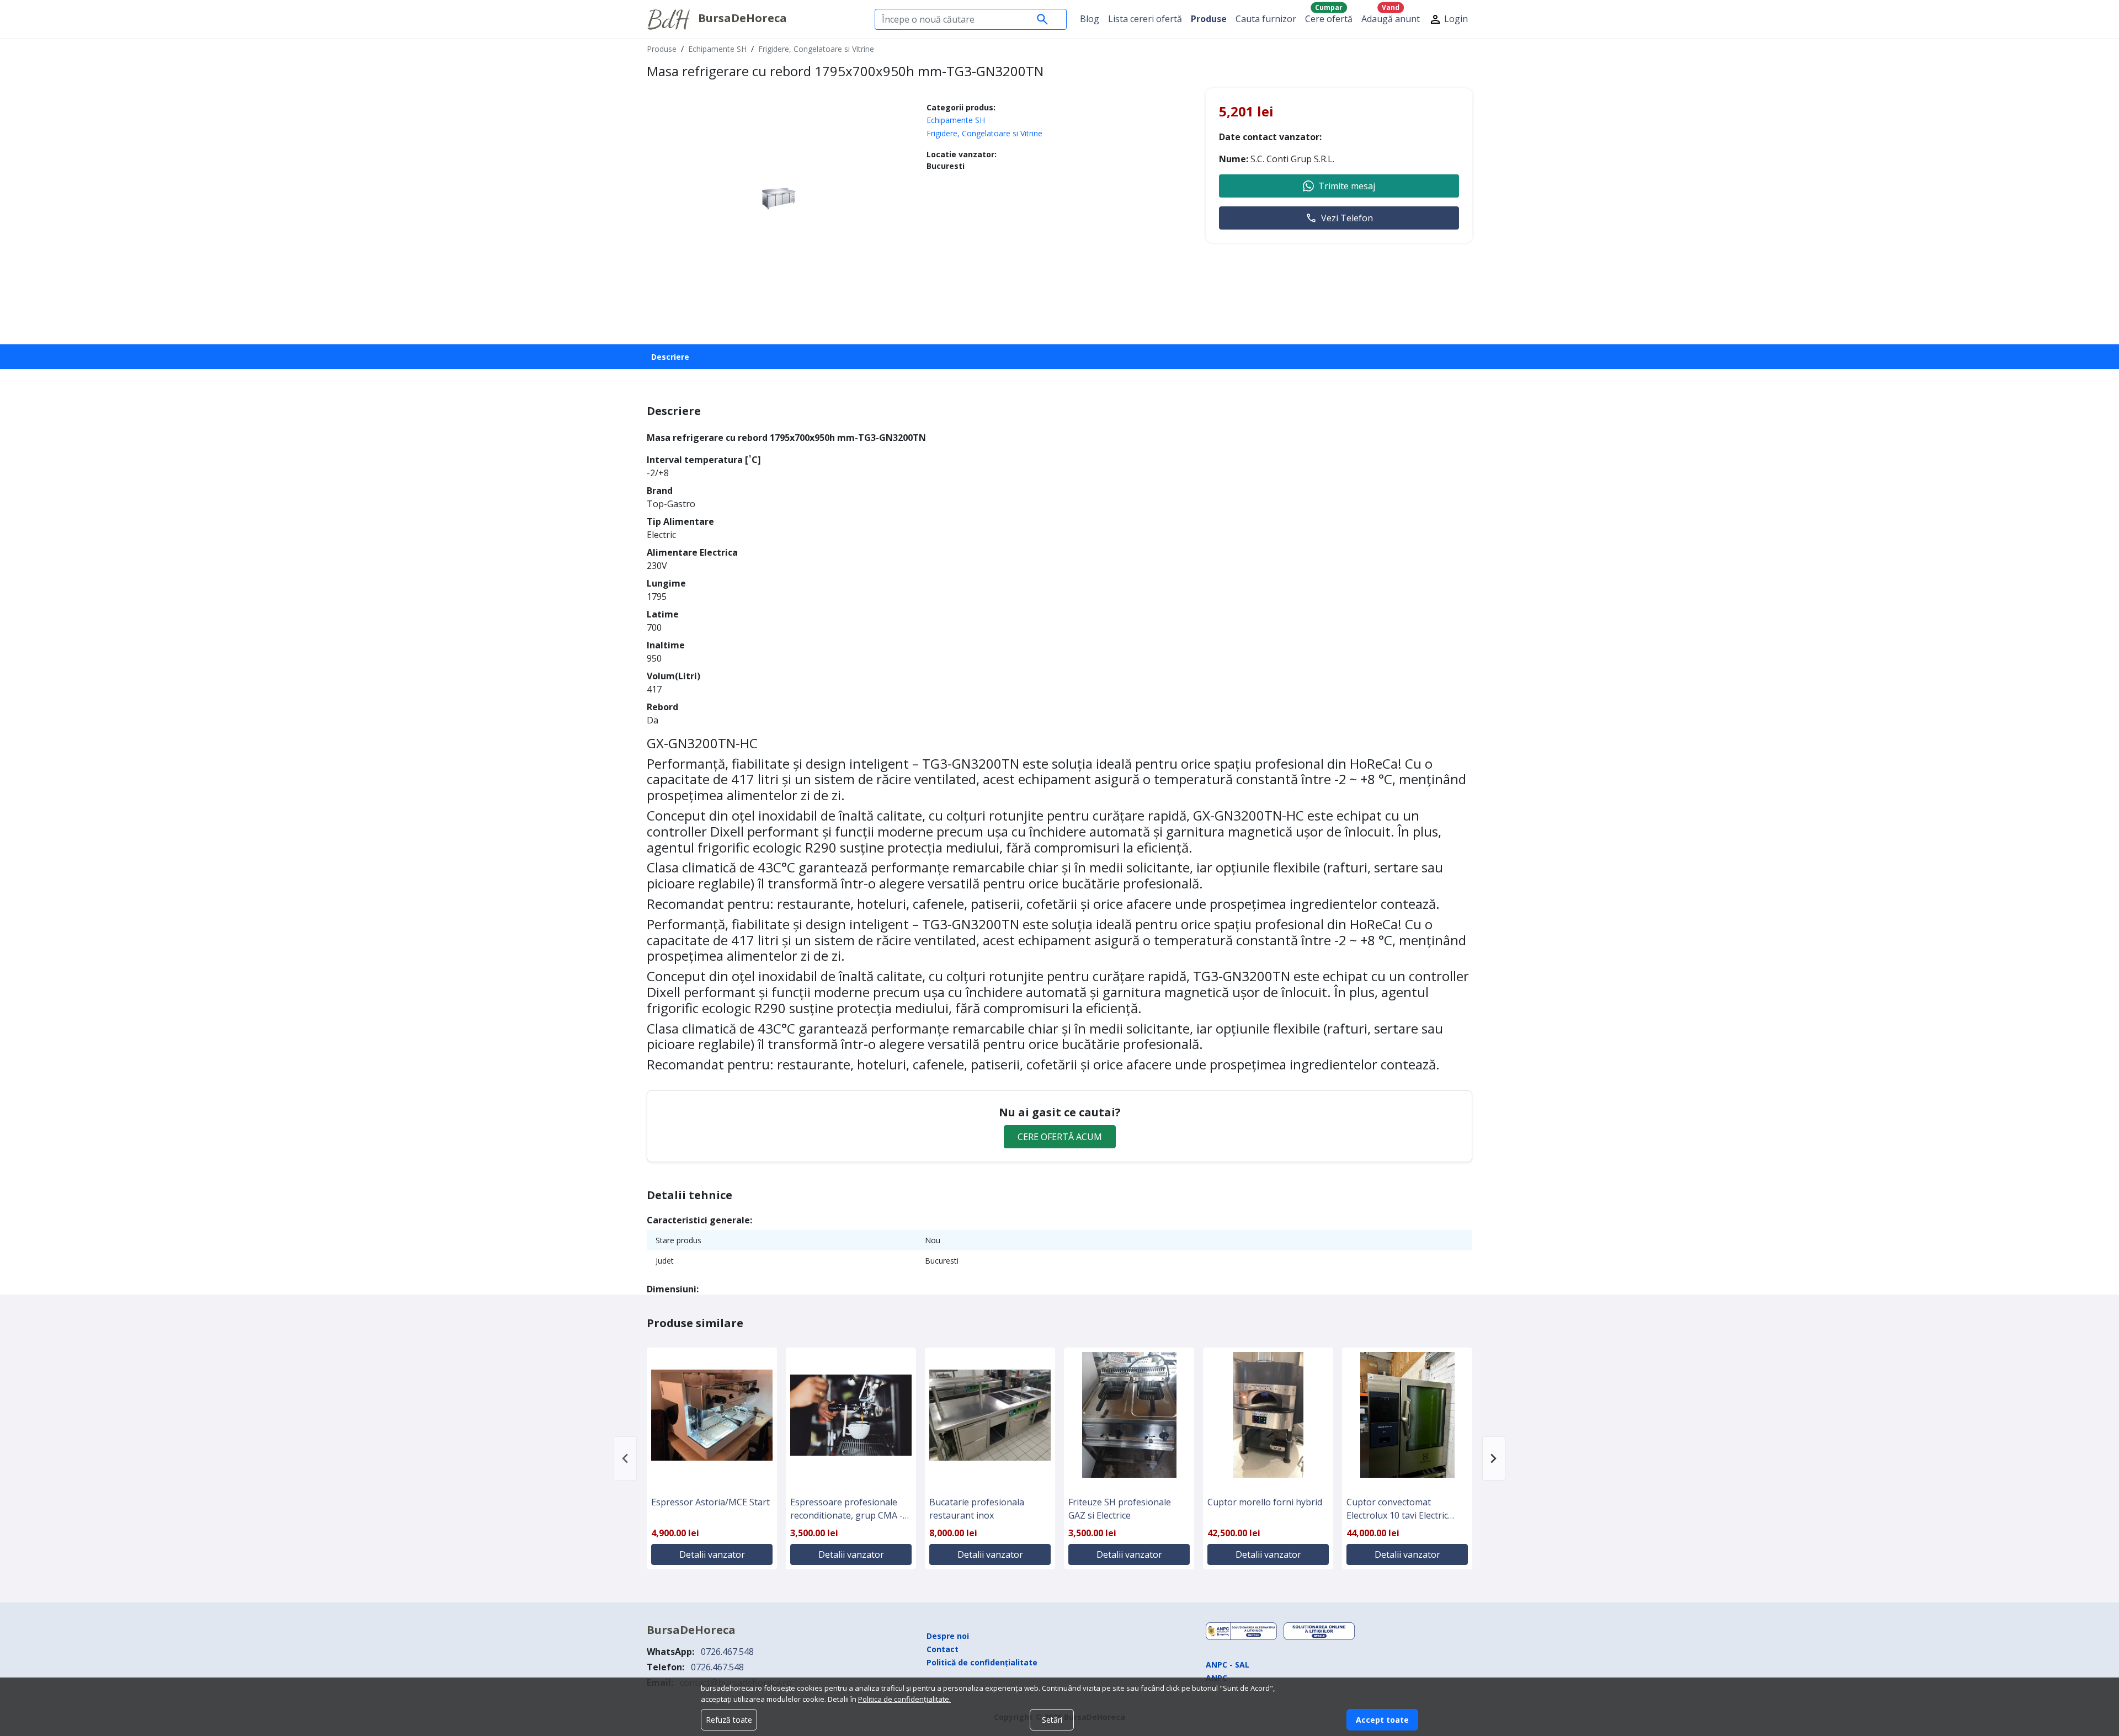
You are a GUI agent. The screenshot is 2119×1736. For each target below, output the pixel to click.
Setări (1052, 1720)
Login (1455, 19)
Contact (943, 1649)
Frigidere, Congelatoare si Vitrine (816, 49)
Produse (1209, 19)
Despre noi (948, 1636)
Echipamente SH (717, 49)
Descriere (670, 357)
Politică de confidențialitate (982, 1662)
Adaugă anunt (1391, 16)
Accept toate (1382, 1720)
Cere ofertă (1329, 16)
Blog (1090, 19)
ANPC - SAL (1228, 1665)
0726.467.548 (727, 1652)
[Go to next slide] (1494, 1458)
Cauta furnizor (1266, 19)
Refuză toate (729, 1720)
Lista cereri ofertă (1145, 19)
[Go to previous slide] (625, 1458)
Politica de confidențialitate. (904, 1699)
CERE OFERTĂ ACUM (1060, 1137)
